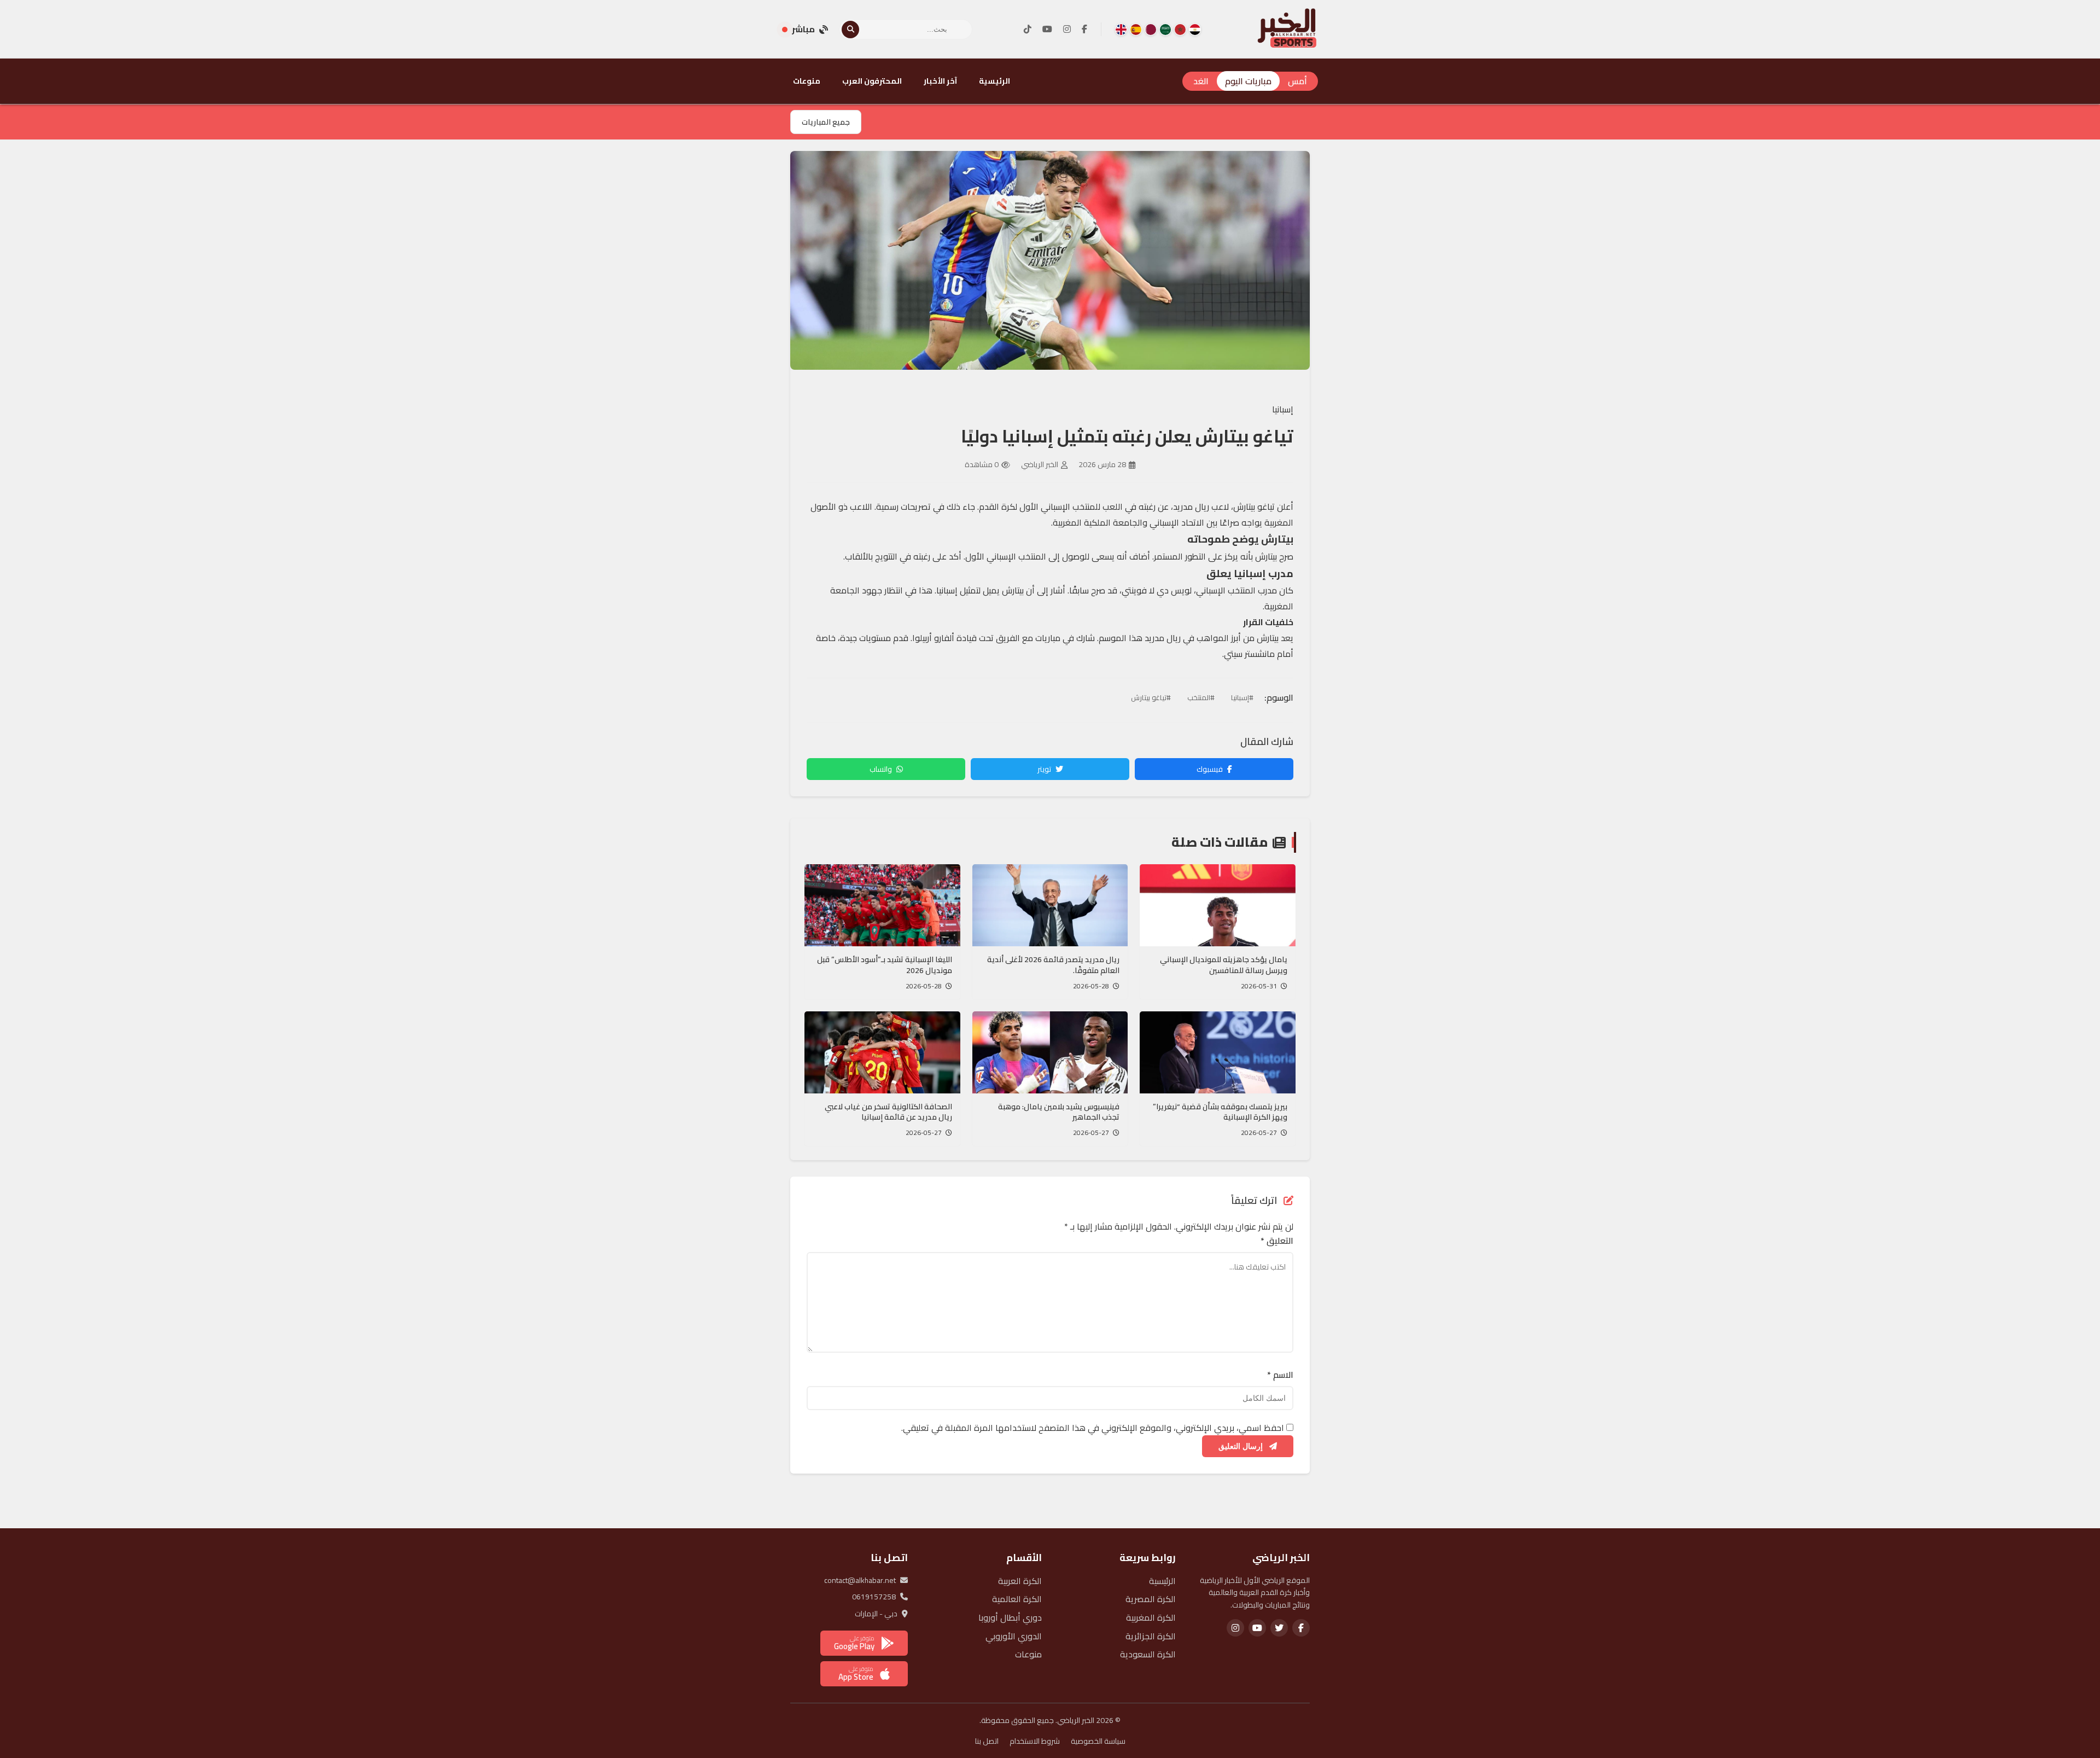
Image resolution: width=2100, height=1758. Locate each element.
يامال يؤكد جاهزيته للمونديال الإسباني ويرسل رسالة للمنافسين (1224, 965)
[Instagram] (1067, 30)
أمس (1297, 81)
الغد (1201, 81)
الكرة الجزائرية (1151, 1636)
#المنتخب (1201, 697)
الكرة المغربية (1151, 1617)
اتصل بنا (987, 1741)
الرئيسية (994, 81)
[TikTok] (1028, 30)
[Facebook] (1084, 30)
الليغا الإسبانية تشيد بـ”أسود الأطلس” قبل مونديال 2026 (885, 965)
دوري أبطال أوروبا (1010, 1617)
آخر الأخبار (940, 81)
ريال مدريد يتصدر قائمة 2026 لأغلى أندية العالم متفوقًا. (1053, 965)
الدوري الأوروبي (1014, 1636)
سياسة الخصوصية (1098, 1741)
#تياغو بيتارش (1151, 697)
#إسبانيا (1242, 697)
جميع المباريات (826, 122)
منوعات (807, 81)
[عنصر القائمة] (1195, 30)
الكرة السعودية (1148, 1654)
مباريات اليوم (1248, 81)
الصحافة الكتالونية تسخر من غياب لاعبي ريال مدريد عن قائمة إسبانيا (888, 1112)
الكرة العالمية (1017, 1599)
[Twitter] (1279, 1628)
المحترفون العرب (872, 81)
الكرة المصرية (1151, 1599)
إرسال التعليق (1242, 1446)
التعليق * (1277, 1241)
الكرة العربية (1020, 1581)
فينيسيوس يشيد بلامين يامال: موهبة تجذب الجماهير (1059, 1112)
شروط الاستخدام (1035, 1741)
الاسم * (1280, 1375)
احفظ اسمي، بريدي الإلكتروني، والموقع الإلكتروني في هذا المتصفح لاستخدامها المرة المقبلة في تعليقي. (1093, 1428)
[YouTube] (1047, 30)
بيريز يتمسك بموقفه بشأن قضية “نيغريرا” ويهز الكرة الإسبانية (1220, 1112)
